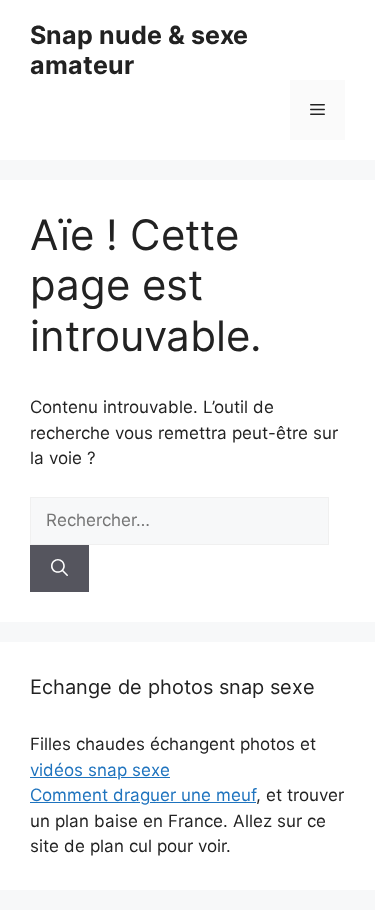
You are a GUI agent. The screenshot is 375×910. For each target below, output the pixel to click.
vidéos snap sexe (100, 770)
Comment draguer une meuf (143, 795)
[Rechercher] (59, 569)
